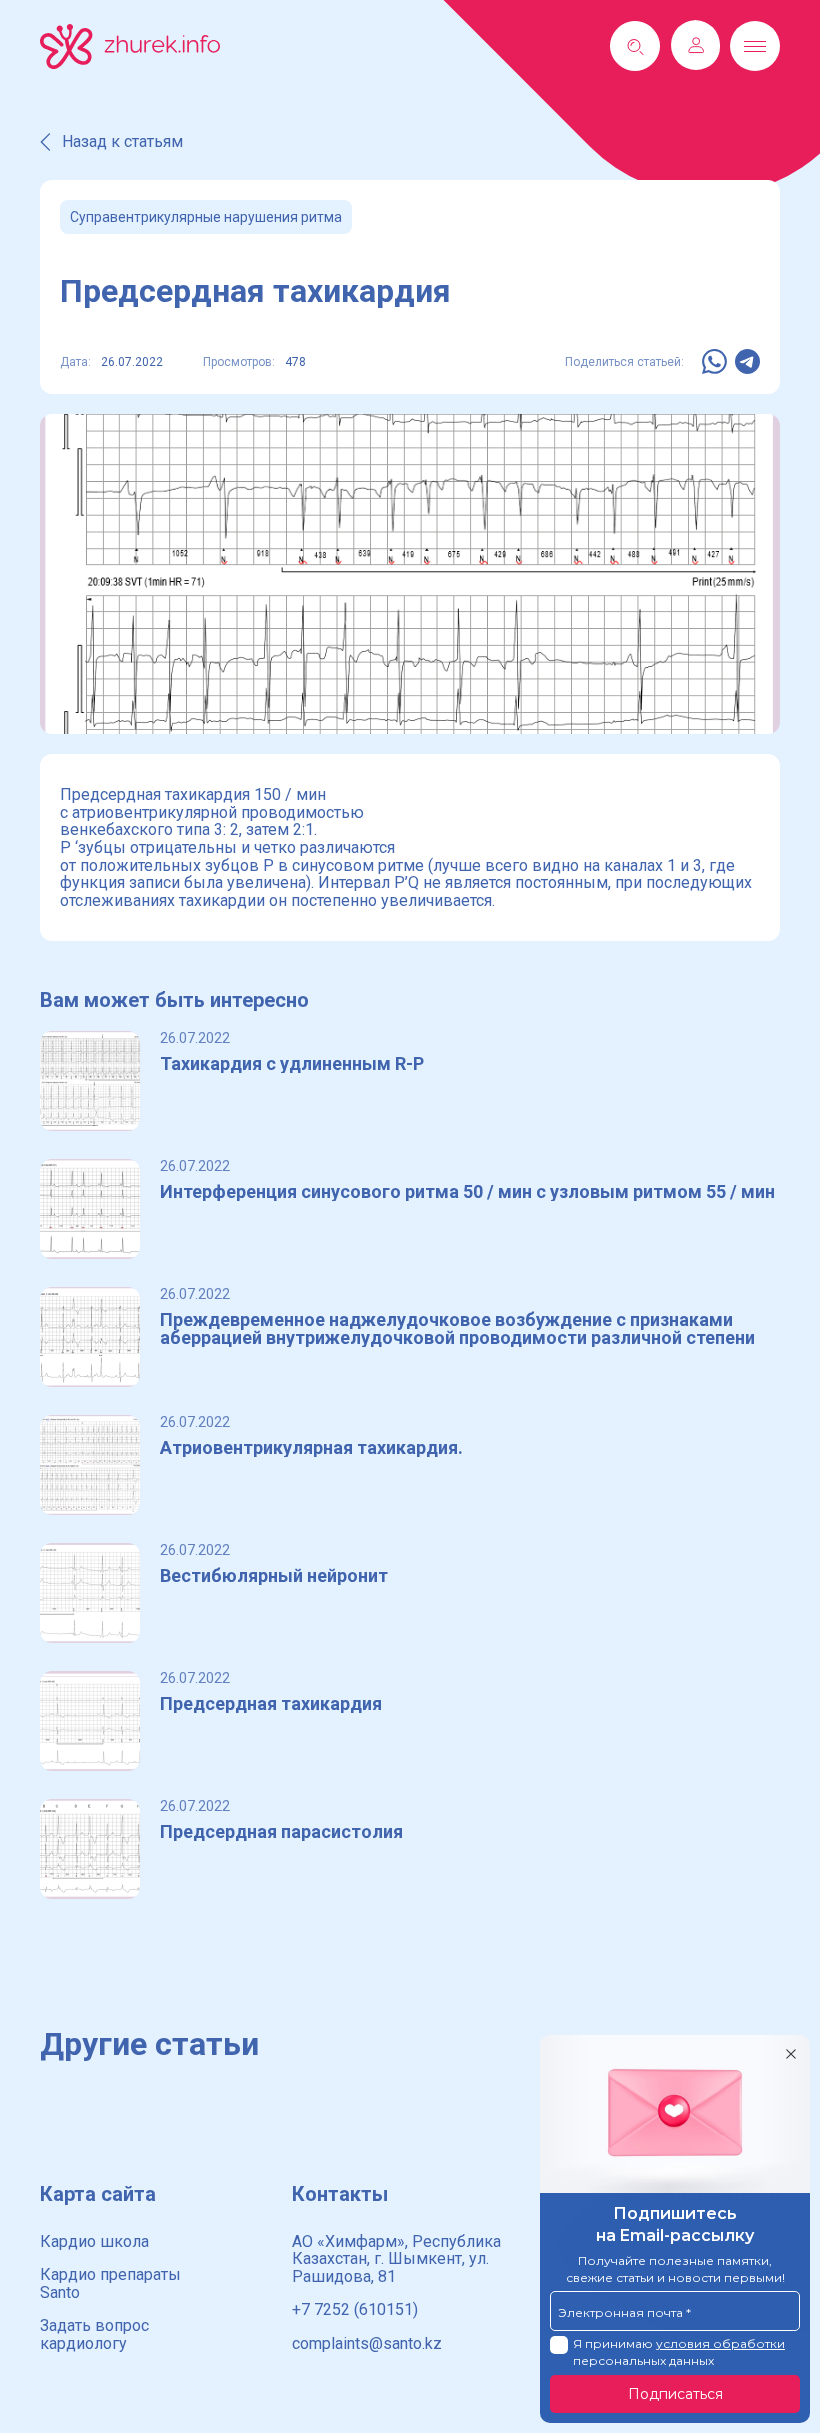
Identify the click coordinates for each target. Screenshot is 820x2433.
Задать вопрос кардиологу (94, 2334)
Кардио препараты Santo (110, 2283)
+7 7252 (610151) (355, 2309)
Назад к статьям (122, 141)
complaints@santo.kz (367, 2343)
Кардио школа (94, 2241)
